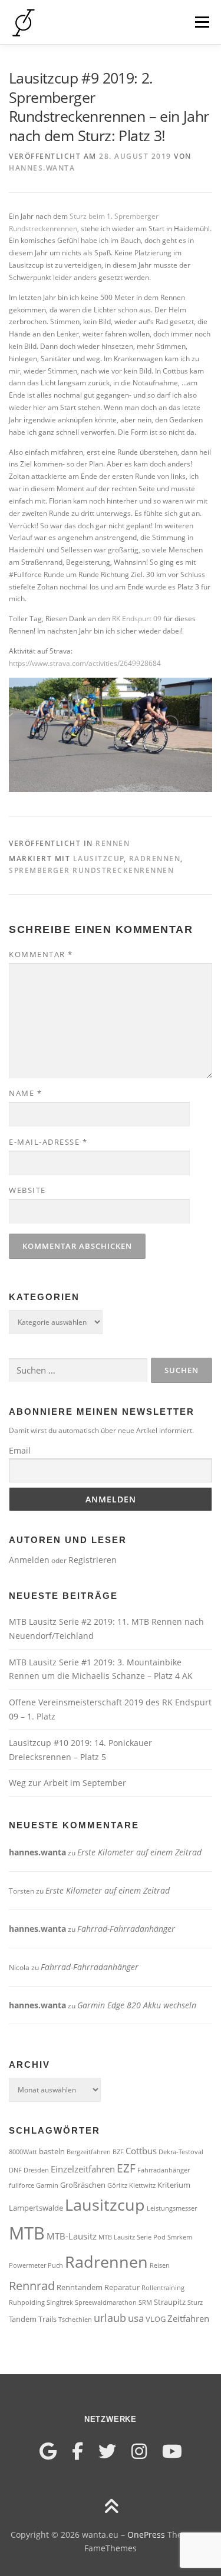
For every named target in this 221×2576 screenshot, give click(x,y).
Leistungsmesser (172, 2208)
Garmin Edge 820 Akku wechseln (137, 2005)
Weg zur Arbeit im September (67, 1783)
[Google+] (48, 2451)
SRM (145, 2302)
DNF (15, 2170)
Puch (55, 2265)
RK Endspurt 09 (137, 619)
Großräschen (83, 2185)
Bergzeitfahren (89, 2152)
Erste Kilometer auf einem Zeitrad (139, 1852)
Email (20, 1450)
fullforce (22, 2185)
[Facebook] (77, 2451)
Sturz (195, 2302)
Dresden (36, 2170)
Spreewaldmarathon (106, 2302)
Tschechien (75, 2320)
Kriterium (174, 2185)
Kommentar (41, 954)
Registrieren (93, 1560)
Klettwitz (142, 2185)
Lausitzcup (99, 859)
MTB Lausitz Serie (125, 2237)
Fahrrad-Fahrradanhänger (126, 1929)
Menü (201, 22)
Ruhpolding (27, 2302)
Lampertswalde (36, 2208)
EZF (126, 2168)
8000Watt (23, 2152)
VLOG (156, 2319)
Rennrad (32, 2285)
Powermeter (27, 2265)
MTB (27, 2233)
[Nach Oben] (111, 2507)
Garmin (47, 2185)
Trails (47, 2319)
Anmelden (29, 1560)
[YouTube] (172, 2451)
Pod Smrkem (173, 2237)
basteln (52, 2151)
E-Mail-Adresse (48, 1142)
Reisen (160, 2265)
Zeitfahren (188, 2318)
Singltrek (60, 2302)
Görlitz (117, 2185)
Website (27, 1190)
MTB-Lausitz (72, 2236)
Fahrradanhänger (164, 2170)
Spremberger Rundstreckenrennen (91, 870)
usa (136, 2318)
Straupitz (170, 2302)
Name (25, 1093)
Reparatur (122, 2287)
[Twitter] (107, 2451)
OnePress (146, 2535)
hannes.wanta (42, 168)
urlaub (110, 2318)
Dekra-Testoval (181, 2152)
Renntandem (80, 2287)
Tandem (23, 2319)
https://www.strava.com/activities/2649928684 (85, 663)
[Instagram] (139, 2451)
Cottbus (141, 2151)
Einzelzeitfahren (83, 2169)
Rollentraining (163, 2288)
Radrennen (155, 859)
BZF (118, 2152)
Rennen (113, 843)
